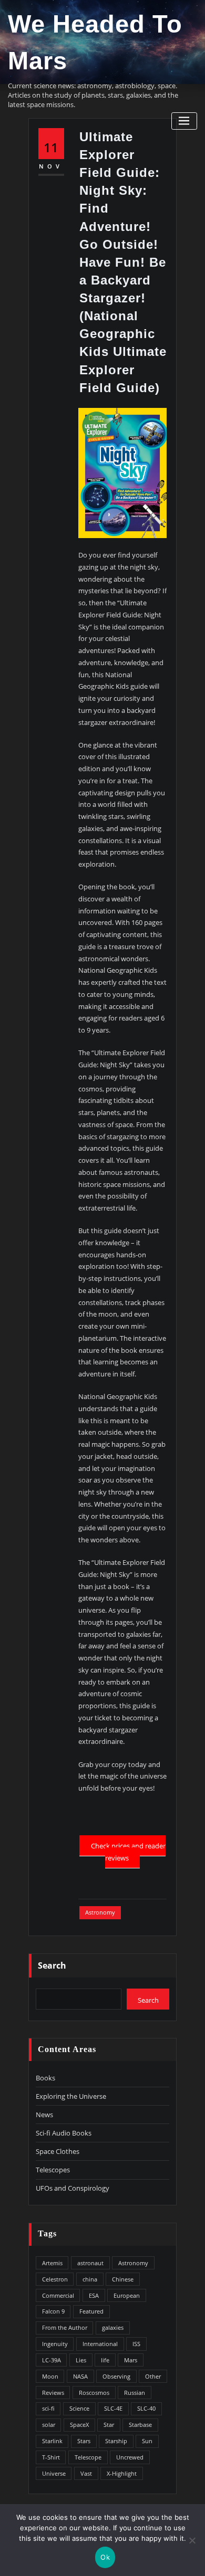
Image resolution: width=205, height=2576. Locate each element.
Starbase (140, 2425)
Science (79, 2408)
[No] (192, 2540)
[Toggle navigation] (184, 121)
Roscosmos (94, 2393)
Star (109, 2425)
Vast (86, 2473)
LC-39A (52, 2360)
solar (49, 2425)
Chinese (123, 2279)
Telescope (88, 2457)
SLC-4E (113, 2408)
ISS (136, 2344)
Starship (116, 2441)
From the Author (65, 2327)
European (127, 2295)
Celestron (55, 2279)
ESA (94, 2295)
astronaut (90, 2263)
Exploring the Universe (71, 2096)
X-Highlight (122, 2473)
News (44, 2115)
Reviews (53, 2393)
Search (52, 1965)
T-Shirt (51, 2457)
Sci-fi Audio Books (64, 2133)
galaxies (113, 2327)
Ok (105, 2557)
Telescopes (53, 2170)
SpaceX (79, 2425)
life (105, 2360)
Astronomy (100, 1912)
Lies (81, 2360)
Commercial (58, 2295)
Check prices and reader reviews (128, 1852)
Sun (147, 2441)
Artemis (52, 2263)
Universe (54, 2473)
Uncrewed (130, 2457)
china (90, 2279)
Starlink (52, 2441)
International (100, 2344)
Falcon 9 (53, 2311)
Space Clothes (58, 2151)
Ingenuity (55, 2344)
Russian (135, 2393)
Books (45, 2078)
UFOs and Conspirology (73, 2188)
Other (153, 2376)
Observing (116, 2376)
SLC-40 (146, 2408)
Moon (50, 2376)
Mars (131, 2360)
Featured (91, 2311)
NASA (80, 2376)
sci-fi (48, 2408)
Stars (84, 2441)
